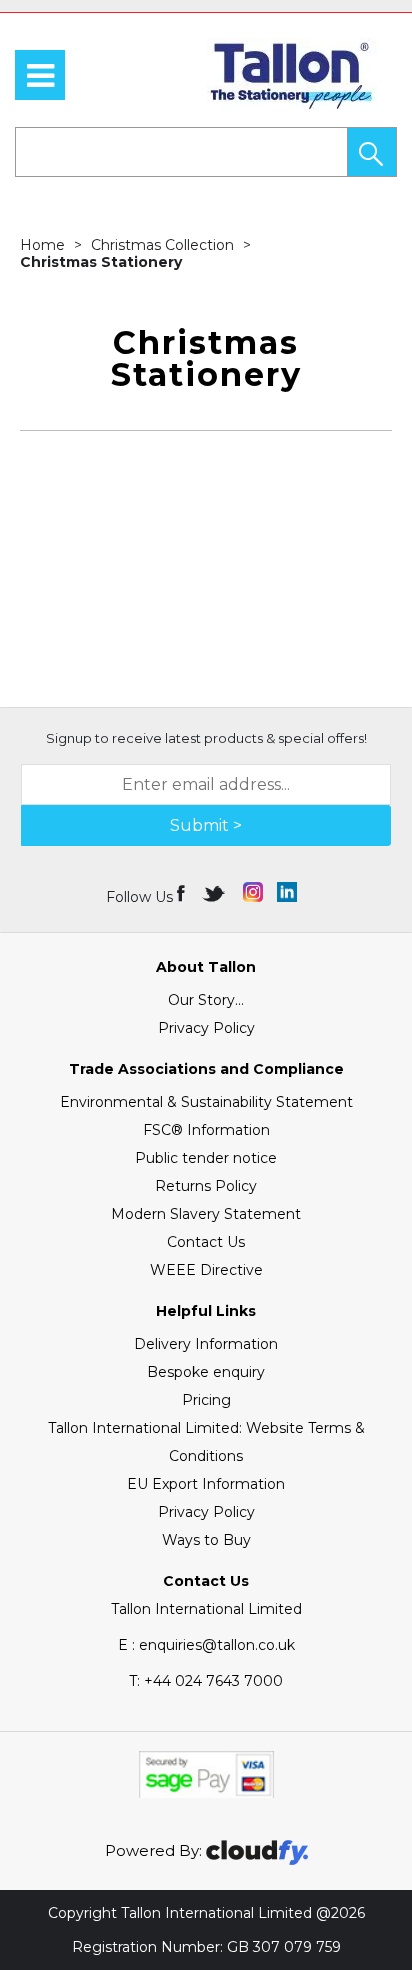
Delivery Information (206, 1344)
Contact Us (206, 1242)
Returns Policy (206, 1186)
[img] (182, 892)
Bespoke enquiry (206, 1372)
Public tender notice (206, 1158)
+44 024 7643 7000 (206, 1681)
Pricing (206, 1400)
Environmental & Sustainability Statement (206, 1102)
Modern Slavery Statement (206, 1214)
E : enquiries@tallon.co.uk (206, 1645)
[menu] (40, 75)
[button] (372, 152)
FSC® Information (206, 1130)
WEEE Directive (206, 1270)
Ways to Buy (206, 1540)
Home (44, 245)
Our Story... (206, 1000)
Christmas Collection (164, 245)
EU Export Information (206, 1484)
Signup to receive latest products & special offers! (206, 738)
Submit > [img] (206, 825)
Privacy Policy (206, 1028)
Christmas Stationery (101, 262)
